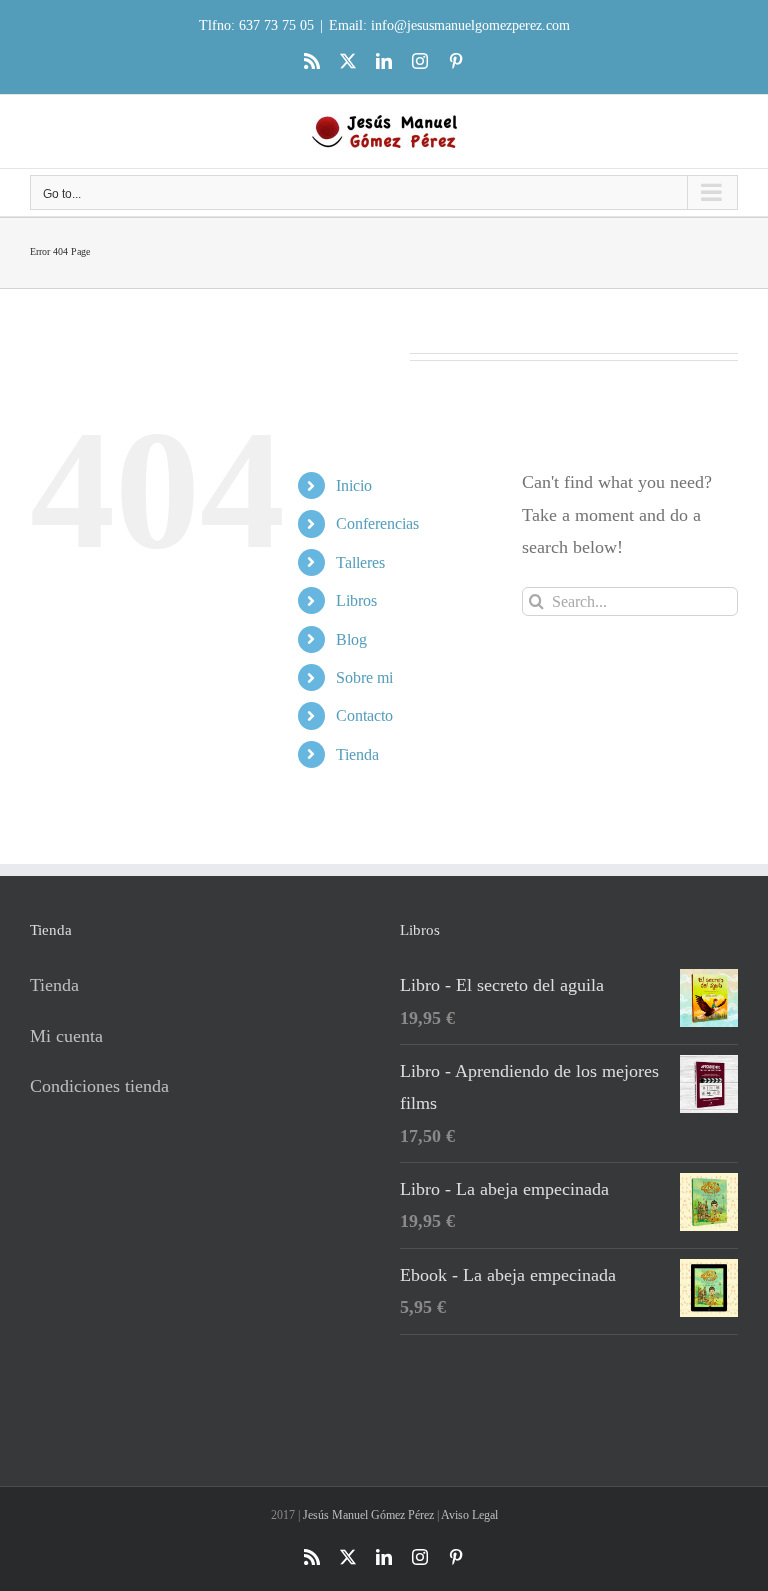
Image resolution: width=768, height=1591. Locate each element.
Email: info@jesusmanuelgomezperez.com (449, 25)
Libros (356, 600)
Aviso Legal (469, 1515)
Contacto (364, 715)
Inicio (354, 485)
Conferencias (377, 523)
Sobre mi (364, 677)
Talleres (360, 562)
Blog (351, 639)
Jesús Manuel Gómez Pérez (368, 1515)
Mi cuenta (66, 1036)
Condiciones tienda (99, 1086)
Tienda (357, 754)
